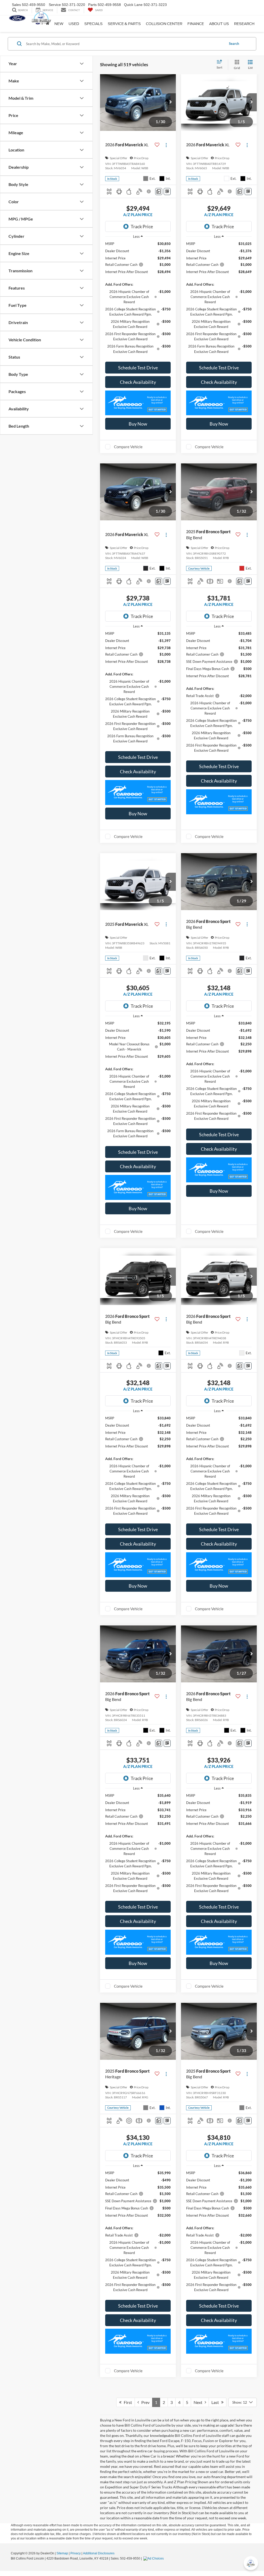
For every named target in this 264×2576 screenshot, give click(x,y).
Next (199, 2402)
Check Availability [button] (138, 382)
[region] (138, 300)
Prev (144, 2402)
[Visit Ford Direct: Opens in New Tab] (154, 2558)
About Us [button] (219, 24)
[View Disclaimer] (149, 191)
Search (234, 44)
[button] (171, 102)
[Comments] (159, 192)
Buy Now (138, 424)
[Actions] (166, 145)
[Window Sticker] (167, 192)
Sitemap (62, 2553)
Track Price (142, 226)
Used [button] (74, 24)
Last (216, 2402)
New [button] (59, 24)
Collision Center (164, 24)
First (127, 2402)
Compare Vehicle (128, 447)
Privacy (76, 2553)
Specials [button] (93, 24)
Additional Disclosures (99, 2553)
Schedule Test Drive (138, 368)
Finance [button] (196, 24)
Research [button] (244, 24)
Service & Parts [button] (124, 24)
